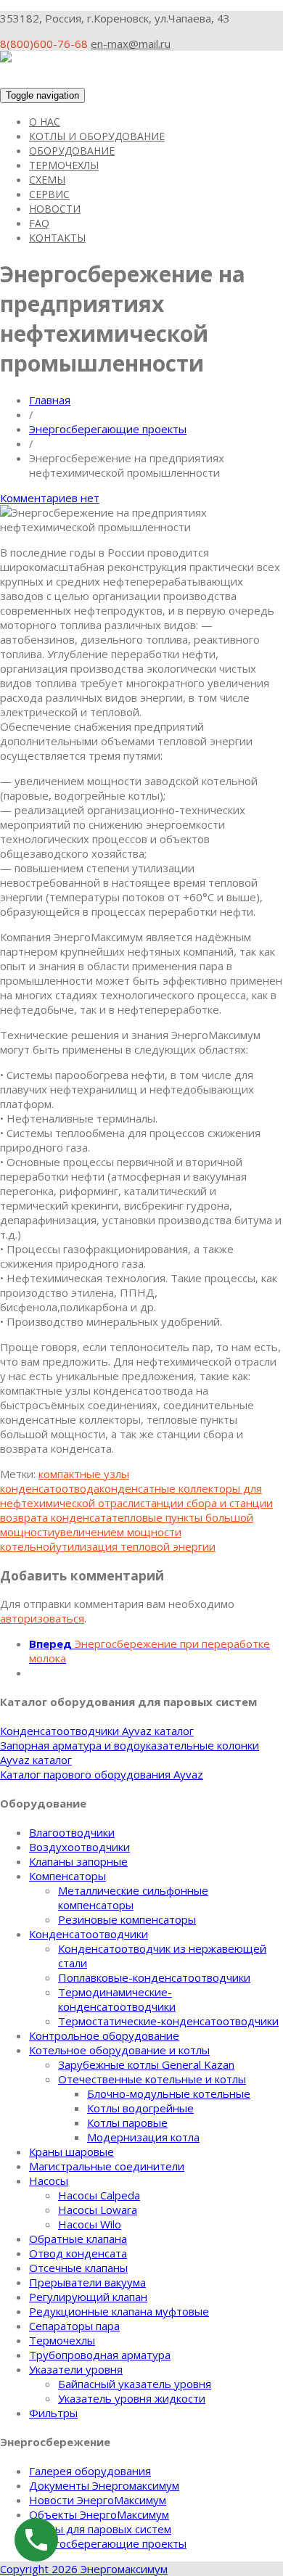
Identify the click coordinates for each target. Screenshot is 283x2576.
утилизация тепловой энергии (136, 1546)
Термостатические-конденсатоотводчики (168, 2021)
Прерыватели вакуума (87, 2282)
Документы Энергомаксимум (104, 2485)
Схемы (47, 180)
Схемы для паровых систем (100, 2529)
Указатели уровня (76, 2369)
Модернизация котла (143, 2137)
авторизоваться (42, 1618)
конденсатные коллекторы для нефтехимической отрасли (131, 1496)
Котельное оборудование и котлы (119, 2050)
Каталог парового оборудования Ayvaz (102, 1774)
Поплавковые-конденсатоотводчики (154, 1977)
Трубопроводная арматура (100, 2355)
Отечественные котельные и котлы (152, 2079)
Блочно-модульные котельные (169, 2093)
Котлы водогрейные (140, 2108)
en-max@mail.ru (131, 44)
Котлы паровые (127, 2122)
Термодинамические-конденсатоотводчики (117, 1999)
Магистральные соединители (107, 2166)
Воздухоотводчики (79, 1847)
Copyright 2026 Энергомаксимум (84, 2569)
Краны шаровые (71, 2152)
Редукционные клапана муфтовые (119, 2311)
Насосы (49, 2181)
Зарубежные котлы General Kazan (146, 2064)
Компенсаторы (67, 1876)
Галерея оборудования (90, 2471)
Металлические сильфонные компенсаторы (133, 1898)
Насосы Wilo (90, 2224)
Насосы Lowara (98, 2210)
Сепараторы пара (74, 2326)
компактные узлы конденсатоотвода (65, 1481)
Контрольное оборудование (104, 2035)
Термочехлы (64, 165)
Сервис (49, 194)
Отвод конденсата (78, 2253)
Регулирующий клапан (88, 2297)
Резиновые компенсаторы (127, 1919)
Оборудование (72, 151)
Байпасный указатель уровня (135, 2384)
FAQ (39, 223)
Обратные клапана (78, 2239)
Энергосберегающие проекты (108, 429)
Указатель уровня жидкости (132, 2398)
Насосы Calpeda (99, 2195)
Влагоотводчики (72, 1832)
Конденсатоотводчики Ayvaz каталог (97, 1731)
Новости (55, 209)
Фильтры (53, 2413)
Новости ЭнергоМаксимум (98, 2500)
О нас (45, 122)
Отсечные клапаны (78, 2268)
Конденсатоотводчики (89, 1934)
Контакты (57, 238)
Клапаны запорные (78, 1861)
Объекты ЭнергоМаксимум (99, 2514)
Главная (50, 400)
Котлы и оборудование (97, 136)
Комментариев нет (50, 498)
